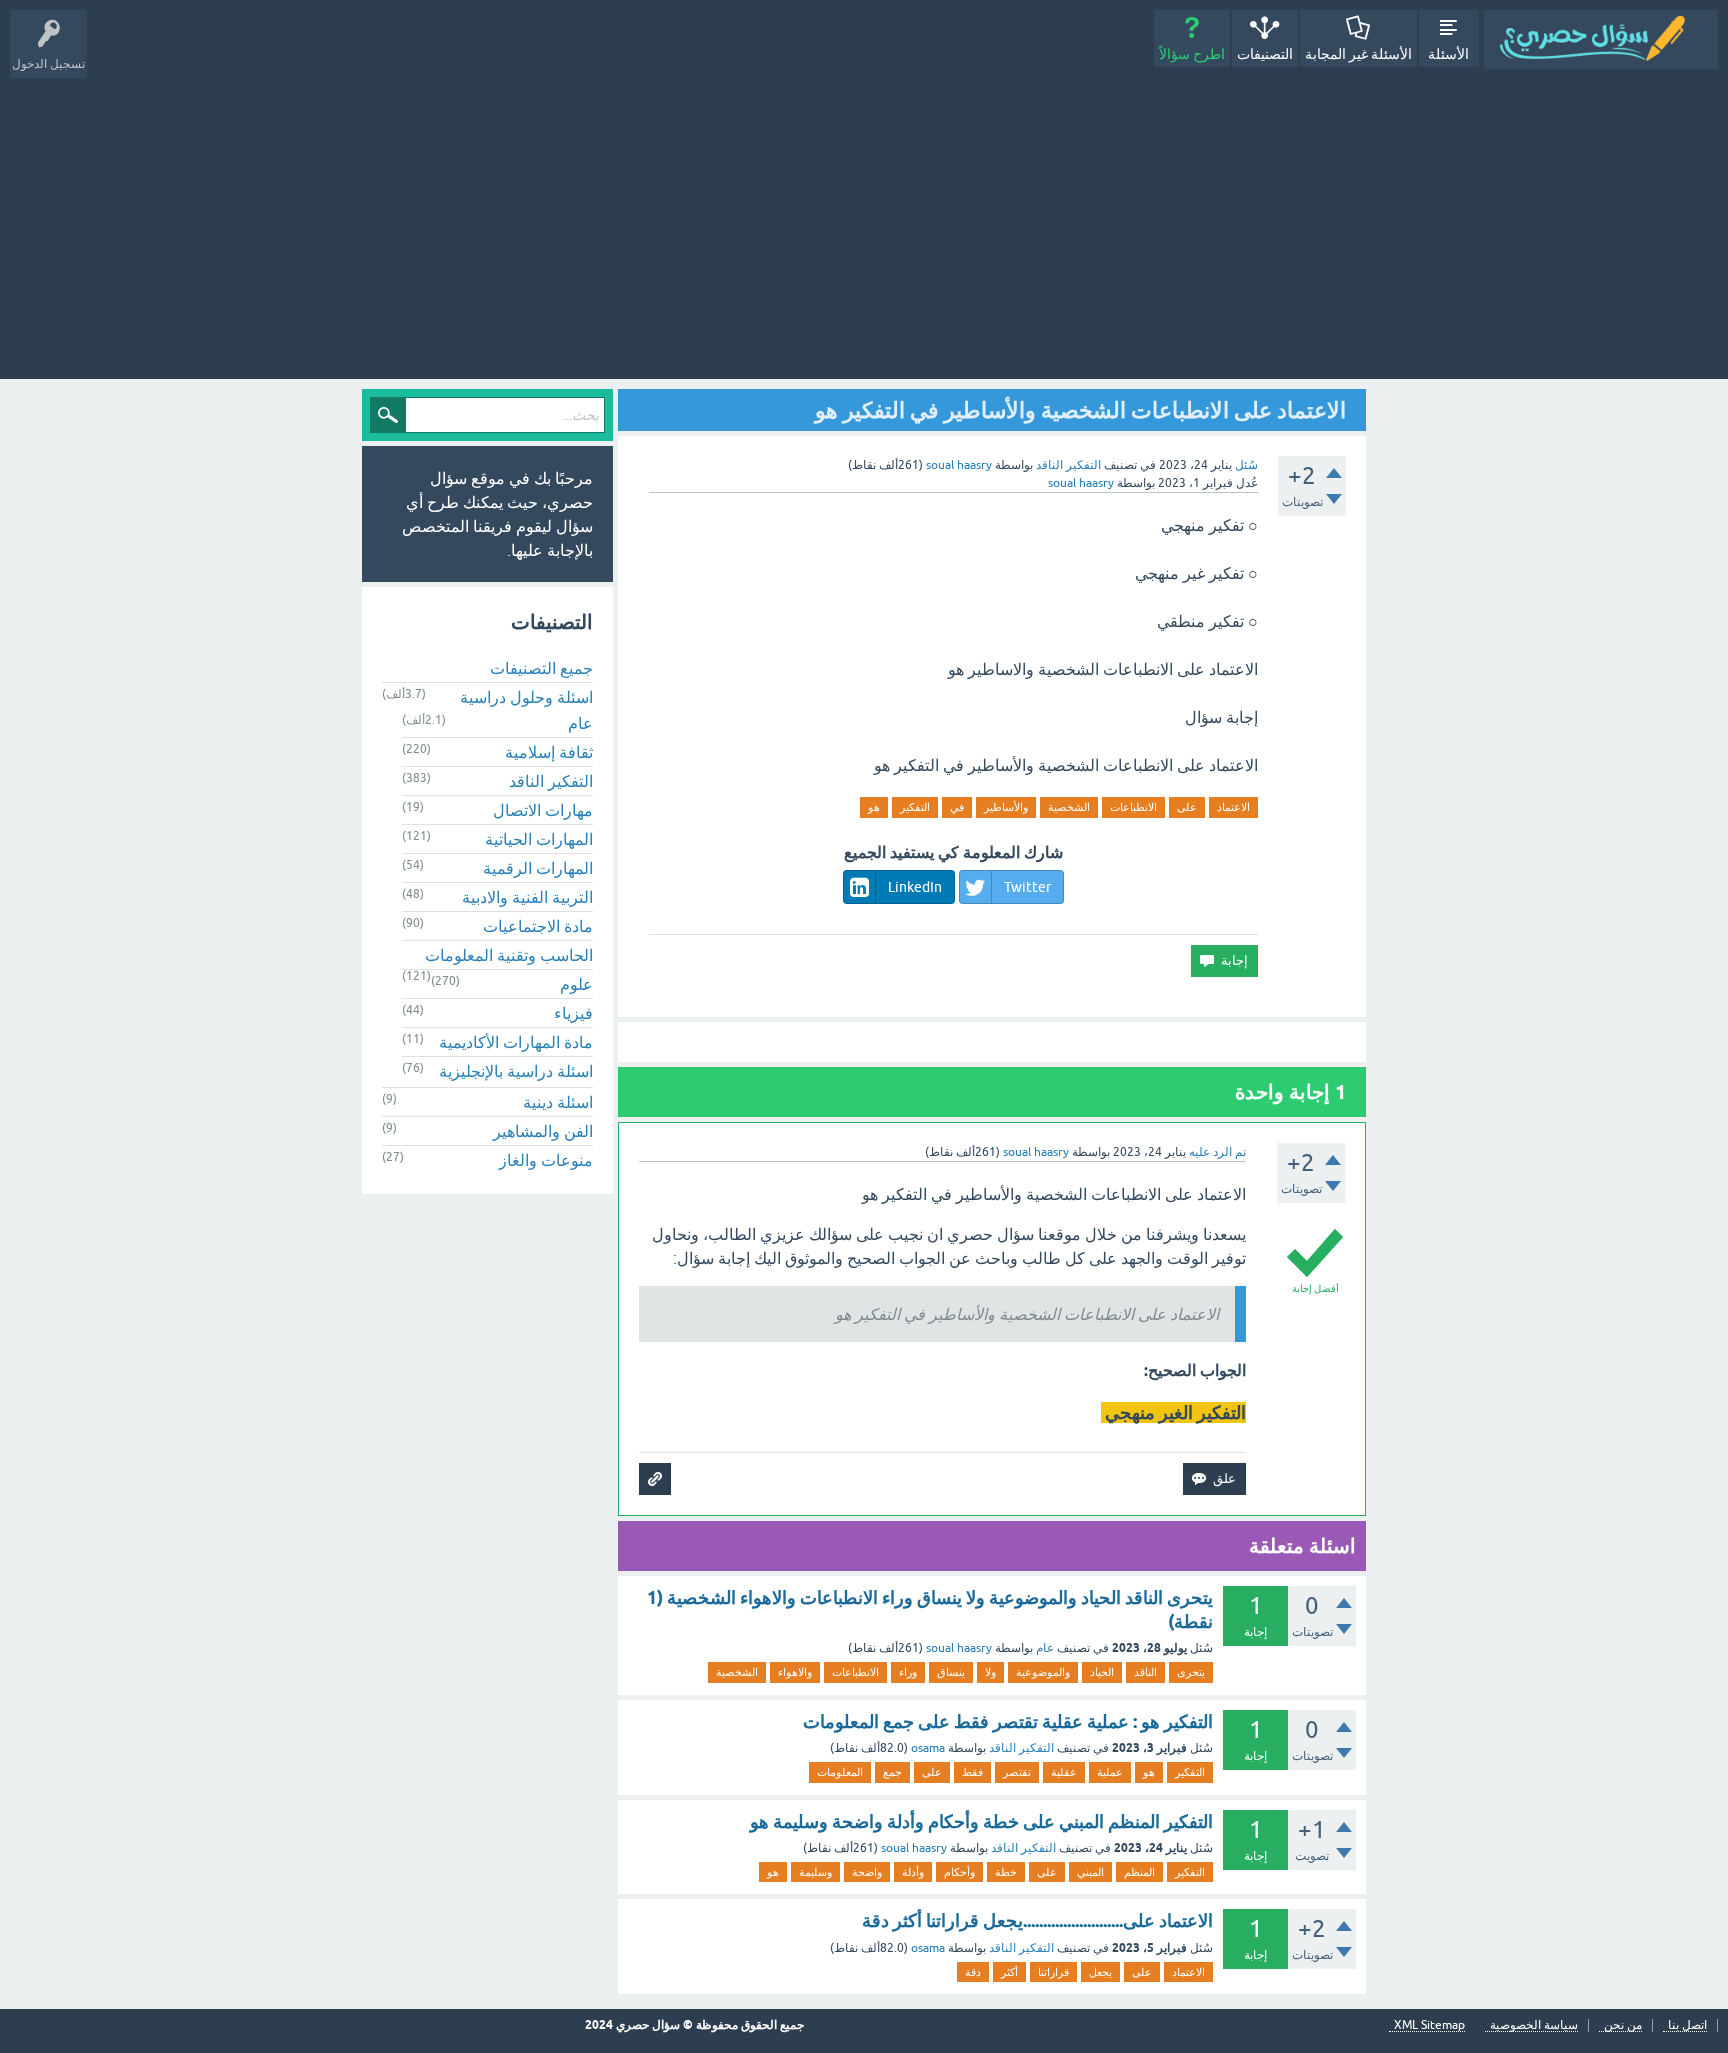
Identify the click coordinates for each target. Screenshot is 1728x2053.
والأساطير (1006, 807)
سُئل (1246, 465)
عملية (1110, 1772)
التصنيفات (1265, 54)
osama (928, 1748)
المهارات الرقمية (538, 868)
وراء (908, 1672)
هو (874, 807)
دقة (973, 1972)
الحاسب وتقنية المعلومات (509, 955)
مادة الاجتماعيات (538, 926)
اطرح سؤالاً (1192, 54)
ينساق (951, 1672)
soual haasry (959, 1648)
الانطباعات (1133, 807)
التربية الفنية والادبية (527, 897)
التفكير (915, 807)
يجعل (1100, 1972)
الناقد (1145, 1672)
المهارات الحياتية (539, 839)
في (957, 807)
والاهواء (795, 1672)
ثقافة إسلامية (549, 752)
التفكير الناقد (1068, 465)
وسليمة (815, 1872)
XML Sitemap (1429, 2025)
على (1187, 807)
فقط (972, 1772)
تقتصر (1017, 1772)
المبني (1090, 1872)
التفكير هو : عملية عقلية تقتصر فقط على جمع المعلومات (1008, 1721)
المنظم (1139, 1872)
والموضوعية (1043, 1672)
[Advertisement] (864, 219)
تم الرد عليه (1217, 1152)
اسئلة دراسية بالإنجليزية (516, 1071)
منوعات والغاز (546, 1160)
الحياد (1102, 1672)
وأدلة (913, 1872)
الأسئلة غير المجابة (1358, 54)
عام (1045, 1648)
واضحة (867, 1872)
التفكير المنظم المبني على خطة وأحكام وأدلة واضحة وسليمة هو (981, 1821)
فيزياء (573, 1013)
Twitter (1027, 887)
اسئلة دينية (558, 1102)
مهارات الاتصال (543, 810)
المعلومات (840, 1772)
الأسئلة (1448, 54)
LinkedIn (915, 887)
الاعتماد (1233, 807)
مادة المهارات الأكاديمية (516, 1042)
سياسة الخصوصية (1534, 2025)
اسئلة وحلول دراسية (526, 697)
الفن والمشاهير (543, 1131)
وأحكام (959, 1872)
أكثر (1009, 1972)
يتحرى (1191, 1672)
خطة (1006, 1872)
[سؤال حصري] (1601, 39)
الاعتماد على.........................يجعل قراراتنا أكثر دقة (1037, 1920)
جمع (892, 1772)
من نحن (1623, 2025)
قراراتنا (1053, 1972)
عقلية (1064, 1772)
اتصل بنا (1687, 2025)
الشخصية (1069, 807)
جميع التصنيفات (541, 668)
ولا (990, 1672)
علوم (576, 984)
